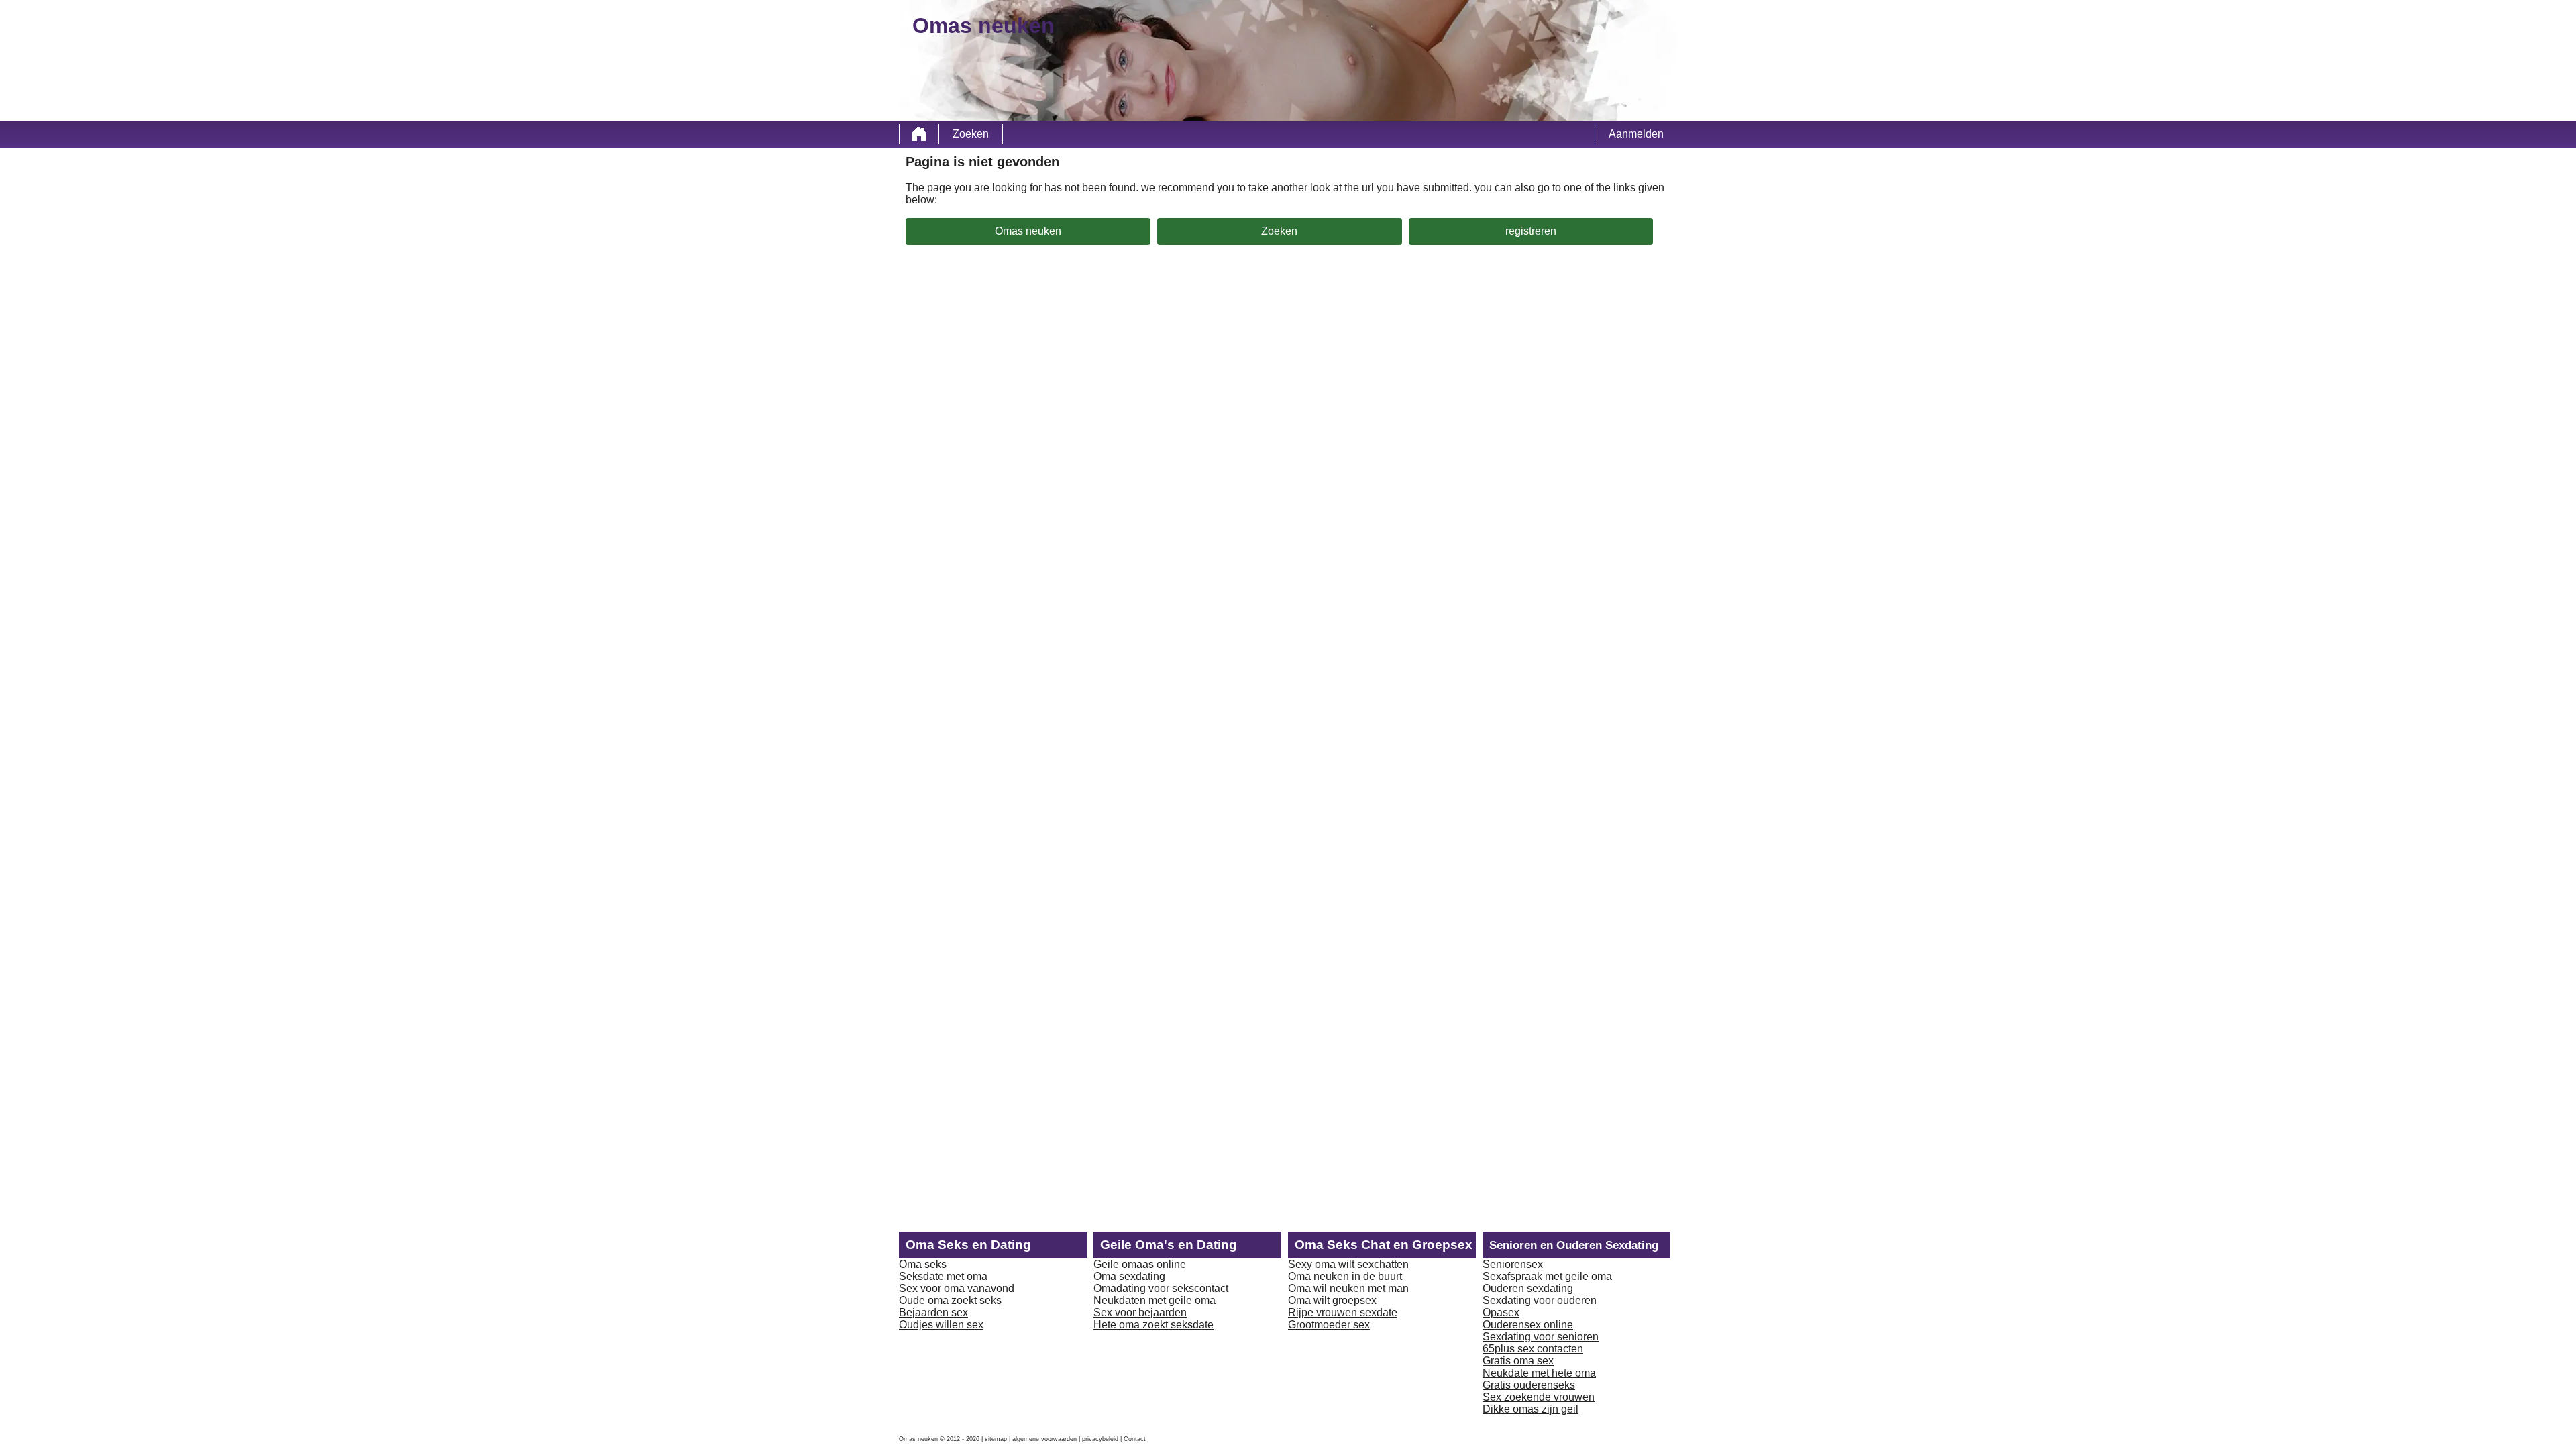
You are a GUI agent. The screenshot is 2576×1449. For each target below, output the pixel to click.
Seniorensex (1513, 1264)
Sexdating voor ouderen (1540, 1300)
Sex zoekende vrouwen (1539, 1397)
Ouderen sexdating (1528, 1288)
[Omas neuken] (919, 134)
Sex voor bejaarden (1140, 1312)
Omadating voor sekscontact (1161, 1288)
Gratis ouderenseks (1529, 1385)
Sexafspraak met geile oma (1547, 1276)
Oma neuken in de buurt (1345, 1276)
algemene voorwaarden (1044, 1439)
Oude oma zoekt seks (950, 1300)
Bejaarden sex (933, 1312)
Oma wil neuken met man (1348, 1288)
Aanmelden (1636, 134)
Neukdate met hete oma (1539, 1373)
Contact (1135, 1439)
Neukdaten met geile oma (1155, 1300)
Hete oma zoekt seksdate (1153, 1325)
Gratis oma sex (1518, 1361)
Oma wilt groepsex (1332, 1300)
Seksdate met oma (943, 1276)
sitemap (996, 1439)
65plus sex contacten (1533, 1349)
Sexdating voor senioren (1541, 1337)
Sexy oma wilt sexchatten (1348, 1264)
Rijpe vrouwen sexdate (1343, 1312)
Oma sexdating (1129, 1276)
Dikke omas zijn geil (1531, 1409)
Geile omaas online (1140, 1264)
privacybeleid (1100, 1439)
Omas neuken (1028, 231)
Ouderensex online (1528, 1325)
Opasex (1501, 1312)
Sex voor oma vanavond (957, 1288)
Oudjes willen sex (941, 1325)
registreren (1531, 231)
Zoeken (971, 134)
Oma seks (923, 1264)
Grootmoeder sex (1329, 1325)
